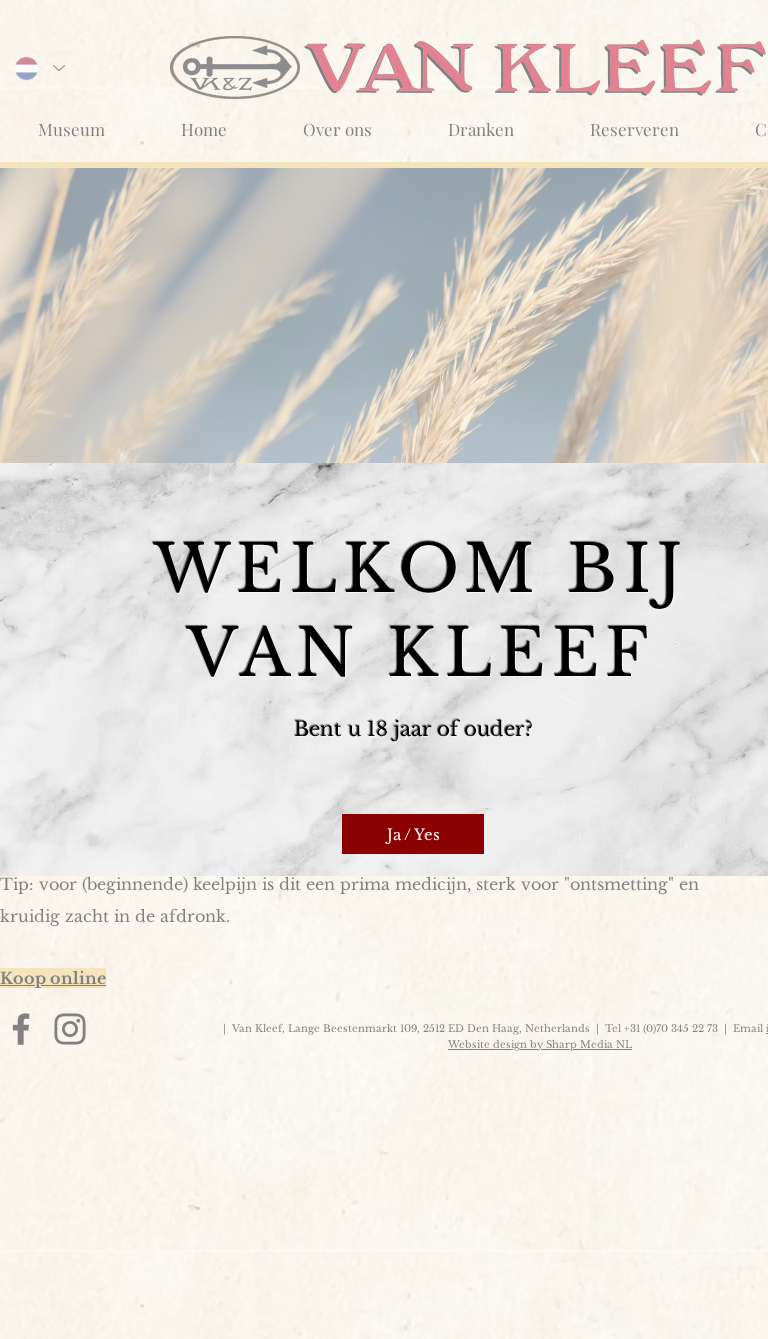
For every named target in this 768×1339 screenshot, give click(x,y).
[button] (413, 834)
